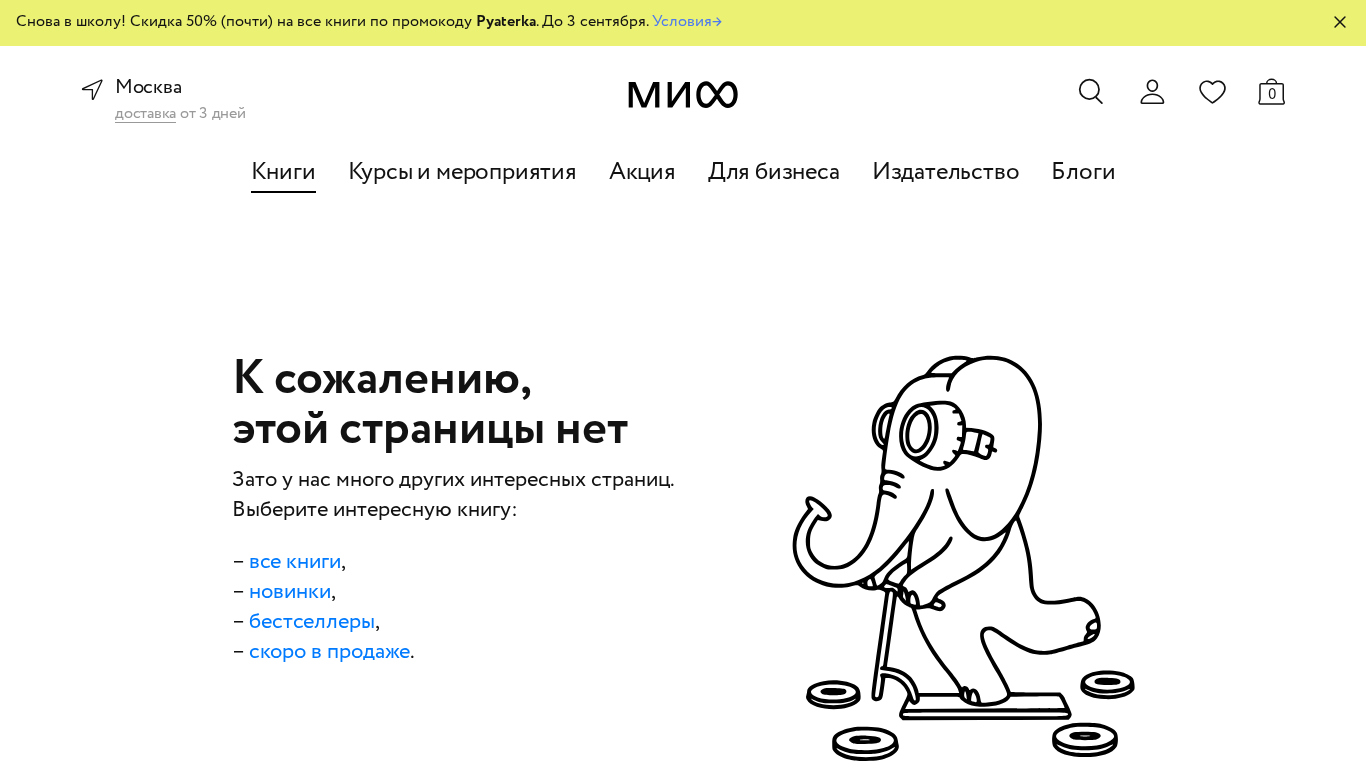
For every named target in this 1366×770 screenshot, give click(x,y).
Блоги (1083, 172)
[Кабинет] (1152, 92)
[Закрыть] (1340, 22)
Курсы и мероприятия (462, 172)
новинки (290, 592)
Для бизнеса (774, 172)
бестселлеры (312, 622)
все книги (295, 562)
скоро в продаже (329, 652)
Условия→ (687, 21)
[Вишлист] (1212, 91)
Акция (642, 172)
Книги (283, 172)
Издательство (946, 172)
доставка (145, 114)
